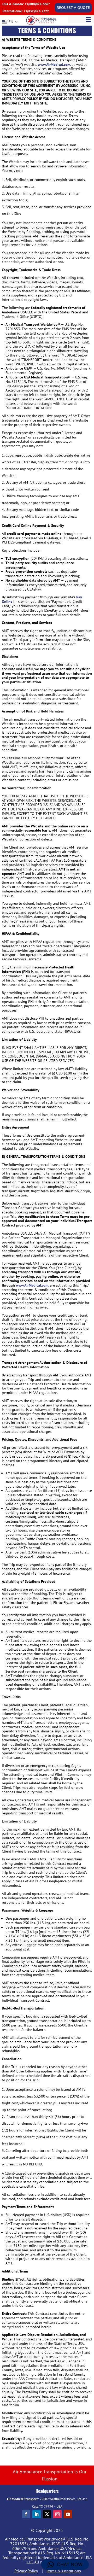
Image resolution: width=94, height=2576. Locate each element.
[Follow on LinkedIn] (37, 2514)
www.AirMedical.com (54, 65)
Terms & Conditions (63, 2571)
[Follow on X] (47, 2514)
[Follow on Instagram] (57, 2514)
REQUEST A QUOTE (73, 7)
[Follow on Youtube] (68, 2514)
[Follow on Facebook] (26, 2514)
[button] (65, 2565)
